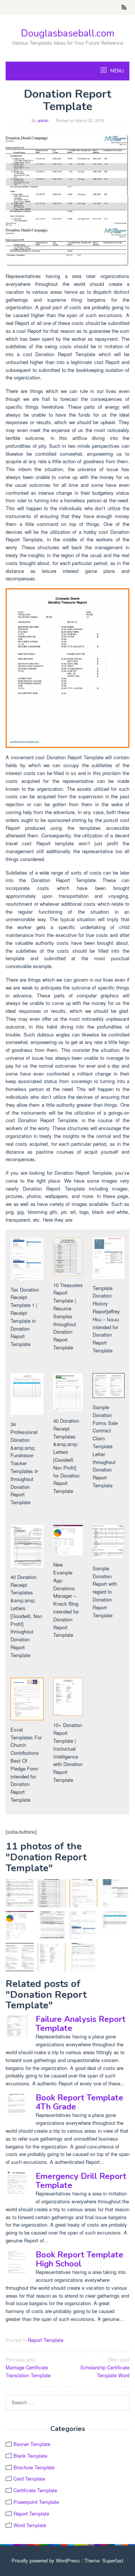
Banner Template (32, 2444)
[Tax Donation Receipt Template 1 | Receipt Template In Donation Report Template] (83, 1925)
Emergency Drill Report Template (81, 2181)
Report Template (46, 2340)
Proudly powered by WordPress (46, 2560)
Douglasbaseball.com (68, 33)
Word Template (30, 2525)
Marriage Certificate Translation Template (28, 2367)
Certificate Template (35, 2490)
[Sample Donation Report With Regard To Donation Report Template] (67, 200)
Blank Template (30, 2456)
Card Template (29, 2479)
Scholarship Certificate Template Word (105, 2367)
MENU (116, 71)
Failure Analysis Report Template (81, 2024)
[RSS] (124, 8)
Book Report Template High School (79, 2259)
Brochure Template (34, 2467)
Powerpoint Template (36, 2502)
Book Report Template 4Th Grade (79, 2102)
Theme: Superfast (104, 2560)
